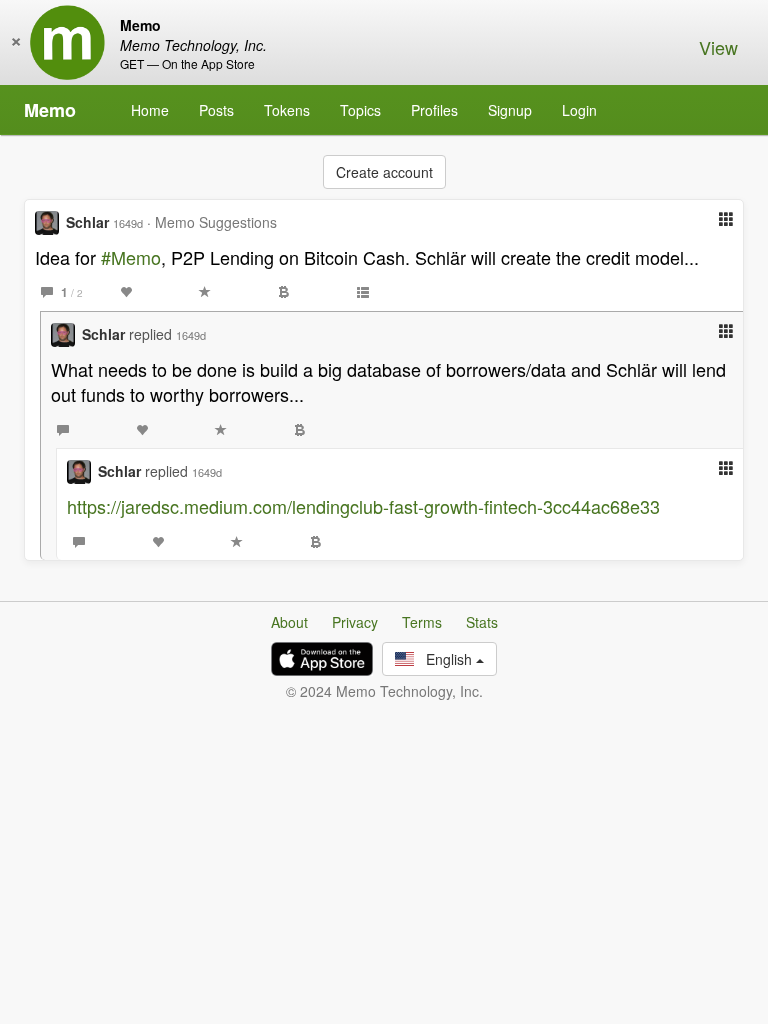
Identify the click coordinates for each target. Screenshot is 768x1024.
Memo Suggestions (216, 222)
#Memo (131, 257)
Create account (384, 172)
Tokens (287, 110)
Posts (216, 110)
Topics (360, 110)
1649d (128, 223)
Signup (510, 110)
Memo (50, 110)
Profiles (434, 110)
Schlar (87, 222)
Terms (422, 622)
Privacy (355, 622)
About (289, 622)
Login (579, 110)
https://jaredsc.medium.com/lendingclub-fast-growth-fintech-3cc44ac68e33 (363, 506)
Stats (482, 622)
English (445, 659)
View (718, 47)
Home (150, 110)
